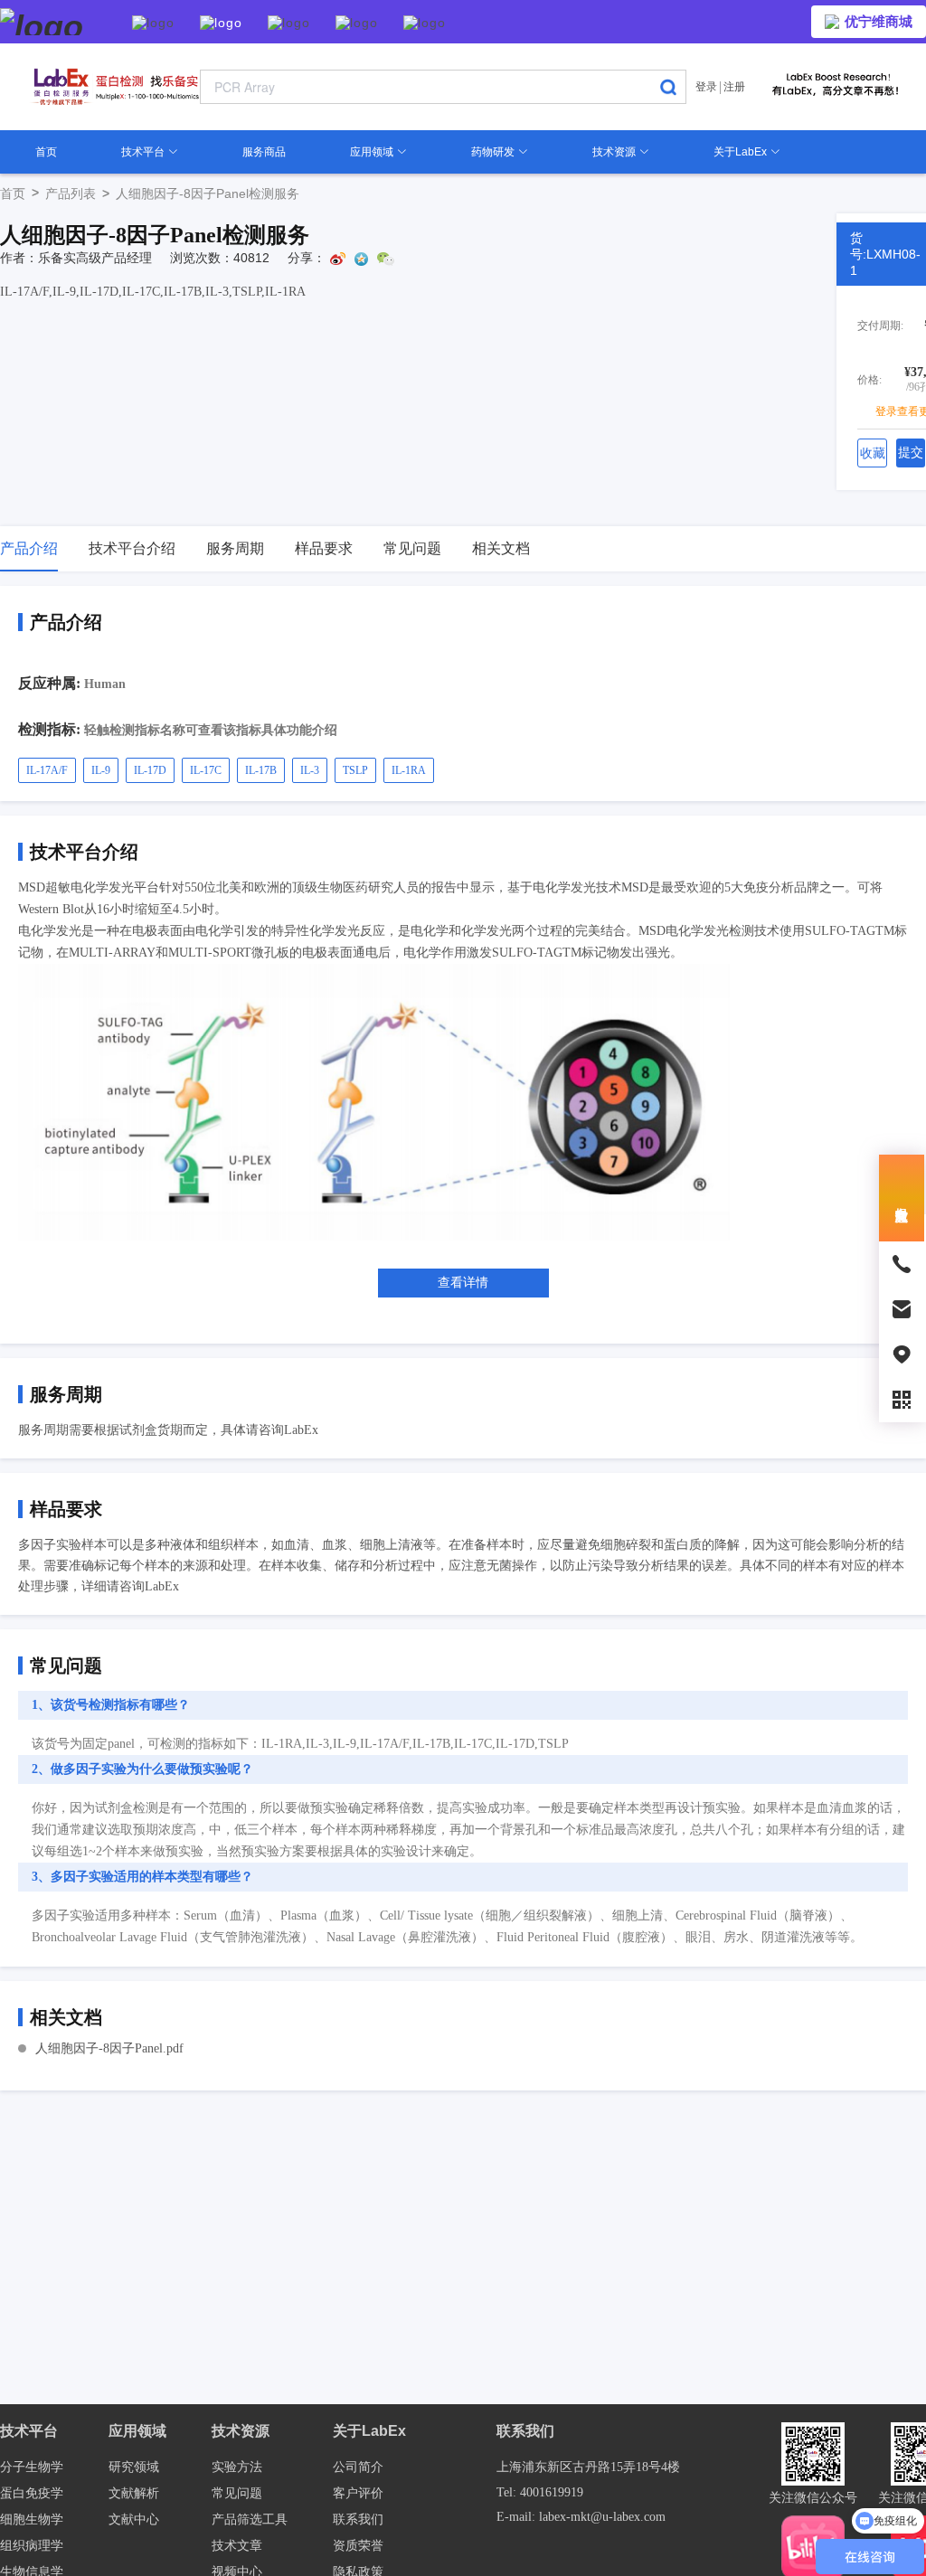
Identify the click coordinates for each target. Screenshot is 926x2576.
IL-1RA (409, 770)
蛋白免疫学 (32, 2493)
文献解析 (134, 2493)
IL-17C (206, 770)
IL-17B (261, 770)
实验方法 (237, 2467)
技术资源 (615, 152)
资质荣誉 (358, 2546)
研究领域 (134, 2467)
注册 (734, 87)
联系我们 (358, 2519)
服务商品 (264, 152)
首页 (46, 152)
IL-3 (310, 770)
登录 (706, 87)
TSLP (355, 770)
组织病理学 (32, 2546)
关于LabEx (742, 152)
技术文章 (237, 2546)
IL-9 (101, 770)
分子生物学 (32, 2467)
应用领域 (373, 152)
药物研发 (494, 152)
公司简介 (358, 2467)
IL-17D (150, 770)
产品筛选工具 (250, 2519)
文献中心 (134, 2519)
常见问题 (237, 2493)
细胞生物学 (32, 2519)
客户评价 (358, 2493)
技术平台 (144, 152)
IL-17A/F (47, 770)
